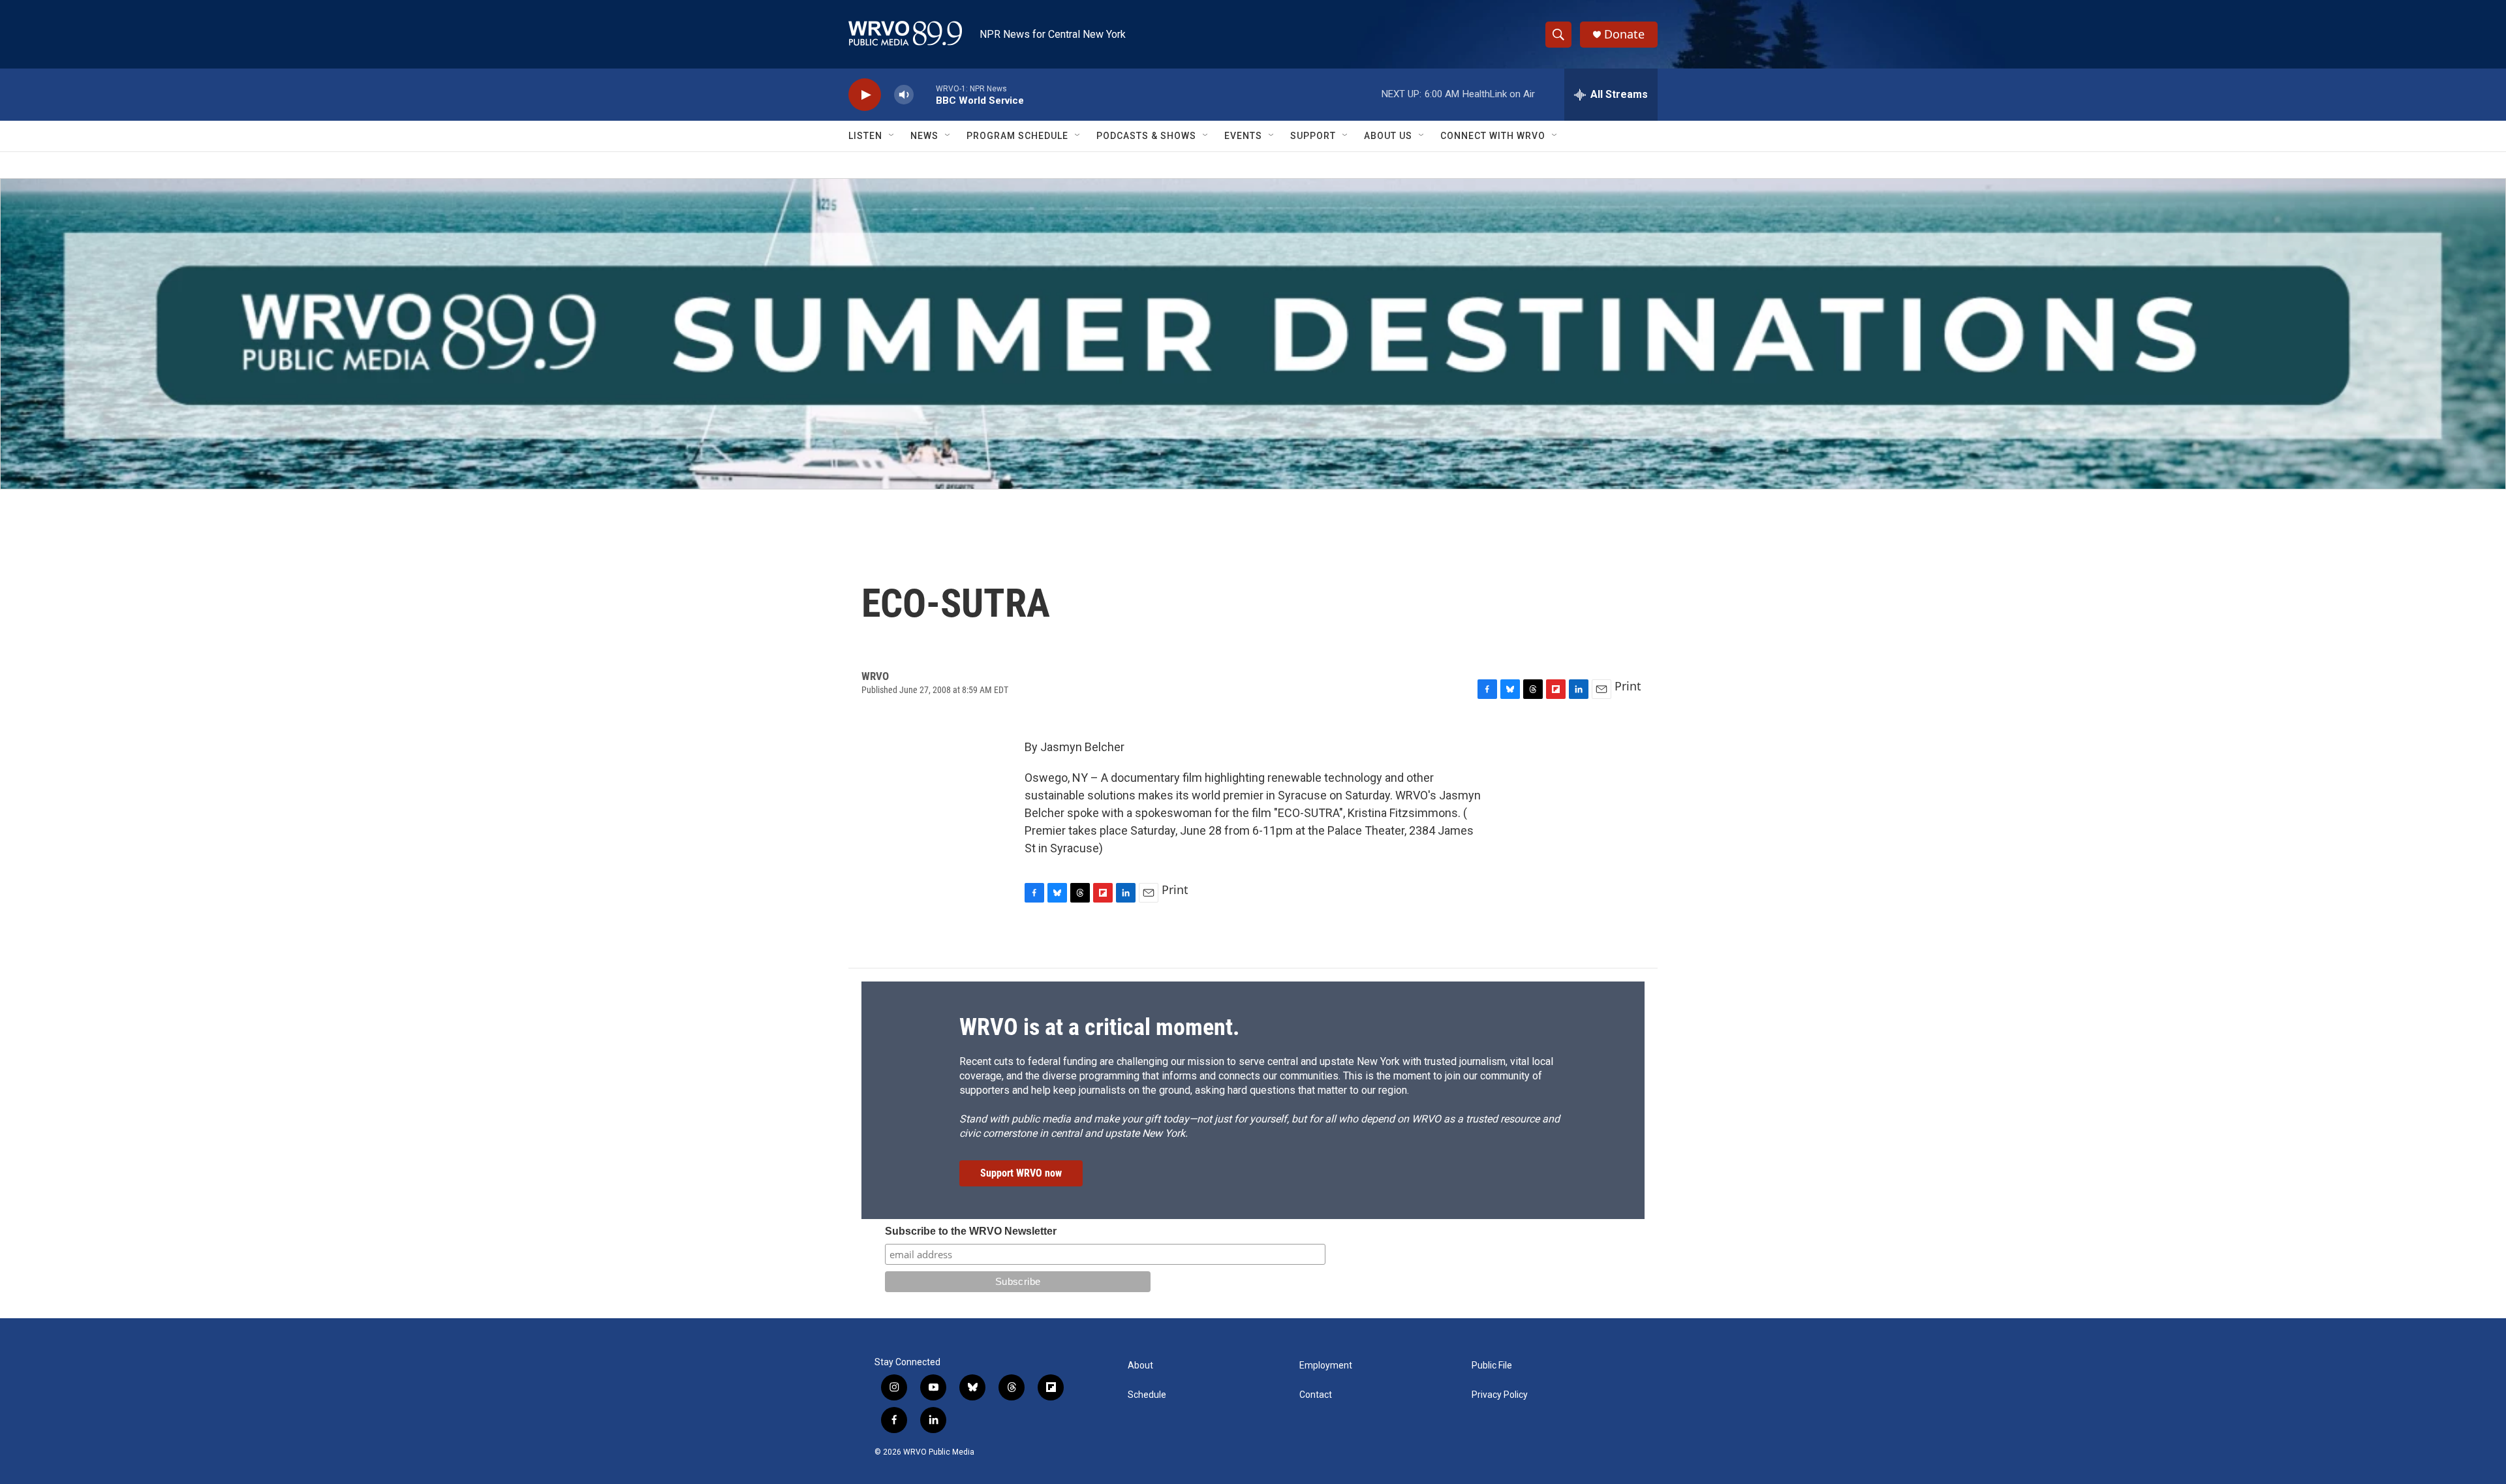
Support (1313, 136)
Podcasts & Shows (1146, 136)
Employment (1326, 1366)
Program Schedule (1017, 136)
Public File (1492, 1366)
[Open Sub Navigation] (892, 136)
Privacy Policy (1500, 1395)
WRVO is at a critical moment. (1099, 1027)
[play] (865, 95)
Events (1243, 136)
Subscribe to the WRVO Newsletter (971, 1231)
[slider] (925, 94)
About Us (1388, 136)
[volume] (904, 95)
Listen (865, 136)
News (924, 136)
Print (1628, 686)
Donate (1624, 34)
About (1140, 1366)
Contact (1316, 1395)
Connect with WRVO (1493, 136)
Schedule (1147, 1395)
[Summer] (1253, 334)
